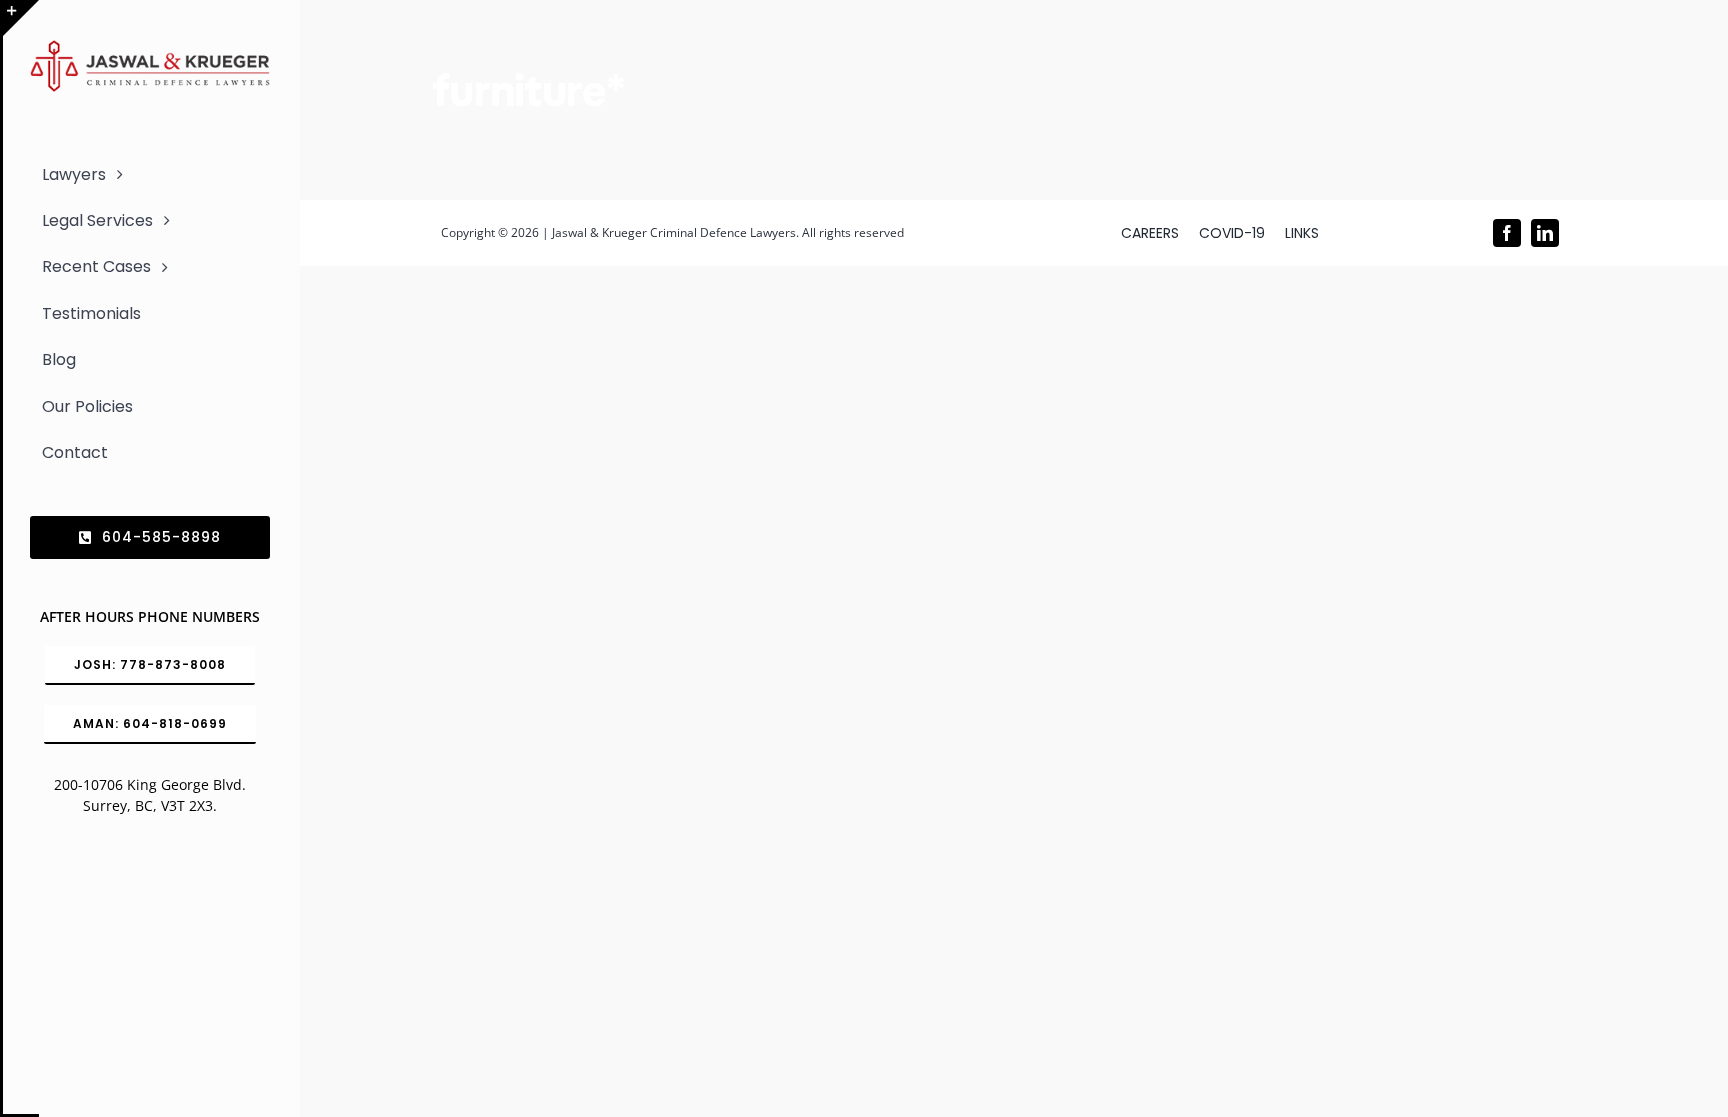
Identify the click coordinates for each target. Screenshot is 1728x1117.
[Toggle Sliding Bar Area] (21, 18)
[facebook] (1507, 233)
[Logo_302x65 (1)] (150, 48)
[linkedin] (1545, 233)
